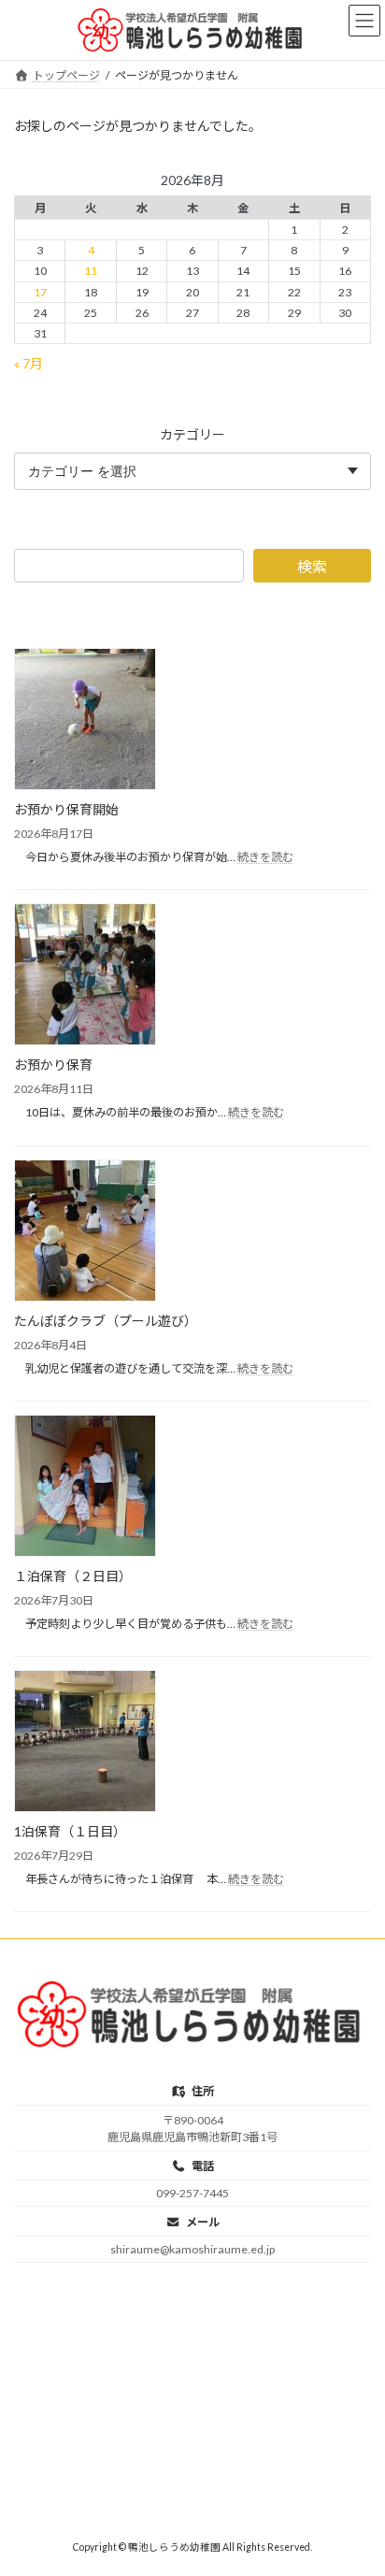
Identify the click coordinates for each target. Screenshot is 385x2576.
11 (91, 271)
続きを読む (265, 857)
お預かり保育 (53, 1065)
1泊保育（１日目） (70, 1831)
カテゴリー (192, 433)
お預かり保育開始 (66, 809)
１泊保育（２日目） (73, 1576)
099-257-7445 (192, 2193)
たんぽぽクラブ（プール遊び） (106, 1320)
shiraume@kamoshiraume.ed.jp (192, 2249)
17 (40, 291)
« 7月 (29, 362)
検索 (312, 566)
